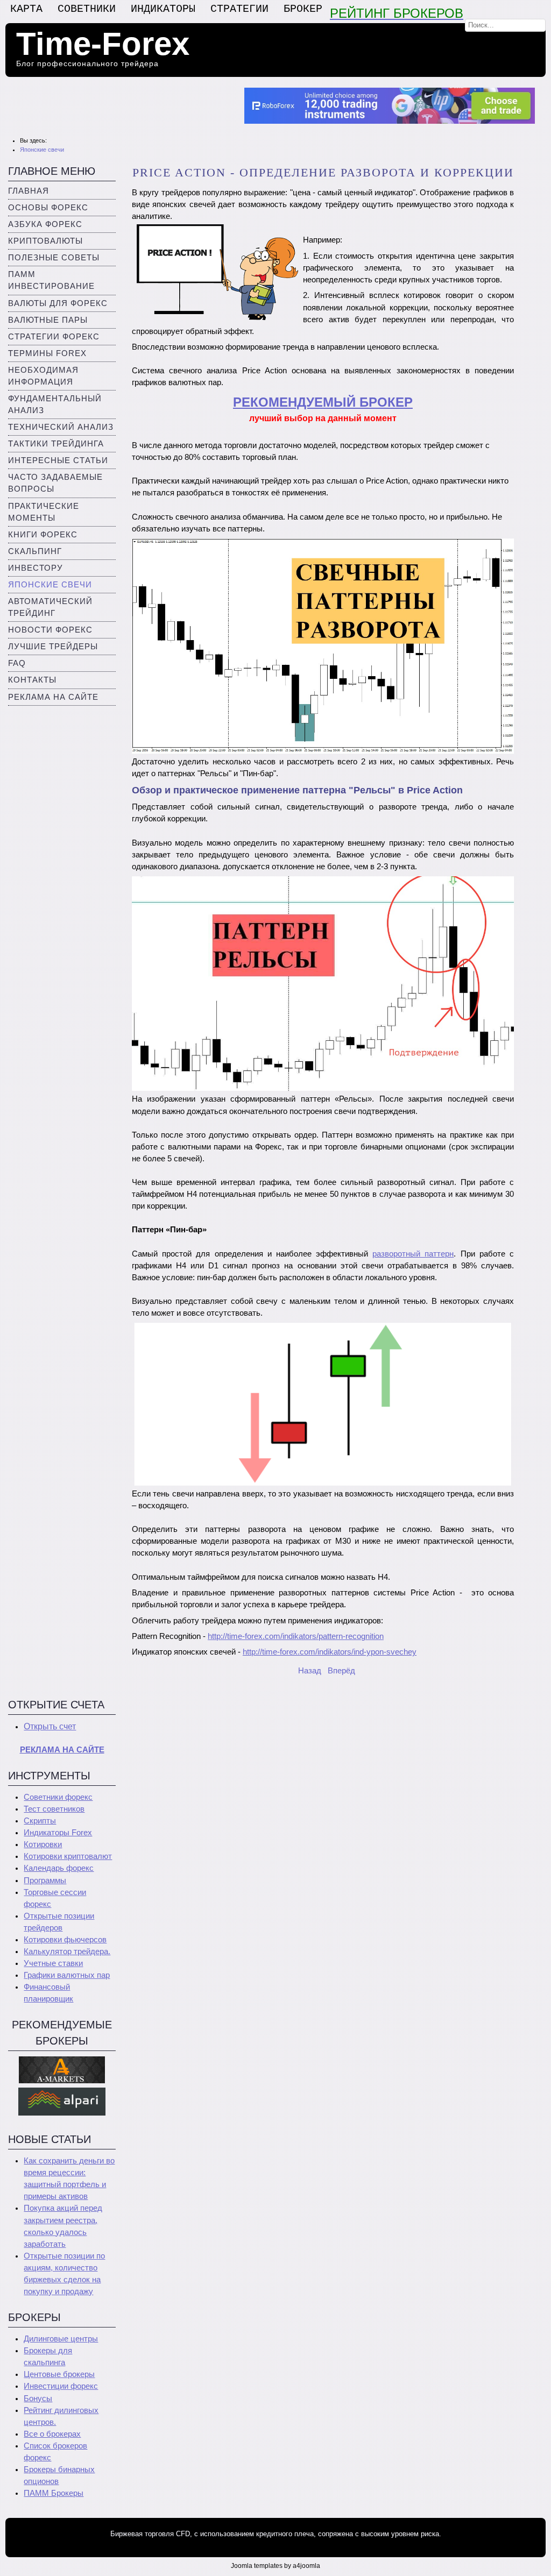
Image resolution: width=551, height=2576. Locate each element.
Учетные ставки (53, 1963)
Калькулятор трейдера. (67, 1951)
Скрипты (40, 1821)
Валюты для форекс (58, 303)
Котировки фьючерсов (65, 1940)
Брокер (303, 9)
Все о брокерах (52, 2434)
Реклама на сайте (53, 697)
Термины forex (47, 353)
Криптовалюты (45, 241)
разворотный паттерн (413, 1254)
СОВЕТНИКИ (87, 9)
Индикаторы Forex (58, 1833)
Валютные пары (48, 320)
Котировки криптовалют (68, 1856)
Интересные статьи (58, 460)
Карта (26, 9)
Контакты (32, 680)
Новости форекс (50, 630)
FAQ (17, 663)
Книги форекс (43, 535)
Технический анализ (61, 427)
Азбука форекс (45, 224)
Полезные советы (54, 258)
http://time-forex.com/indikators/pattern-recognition (296, 1636)
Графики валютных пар (67, 1975)
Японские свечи (50, 585)
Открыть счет (50, 1726)
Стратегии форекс (54, 337)
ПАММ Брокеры (54, 2493)
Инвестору (36, 568)
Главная (29, 191)
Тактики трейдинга (56, 444)
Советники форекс (58, 1797)
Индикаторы (163, 9)
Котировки (43, 1844)
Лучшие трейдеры (53, 647)
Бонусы (38, 2398)
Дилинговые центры (61, 2339)
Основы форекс (48, 208)
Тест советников (54, 1809)
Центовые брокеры (59, 2374)
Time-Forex (103, 44)
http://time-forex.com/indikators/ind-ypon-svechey (330, 1652)
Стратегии (239, 9)
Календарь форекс (59, 1868)
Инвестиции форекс (61, 2386)
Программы (45, 1880)
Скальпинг (35, 551)
